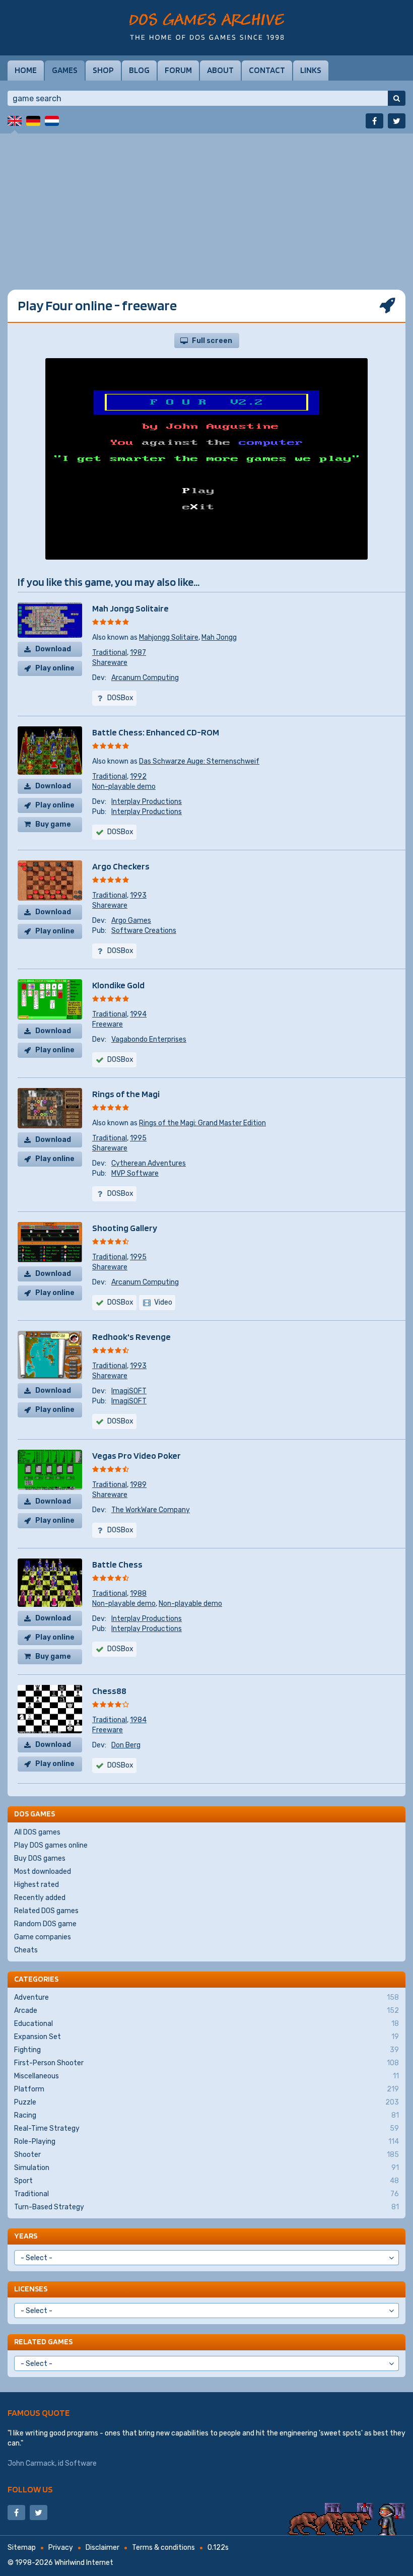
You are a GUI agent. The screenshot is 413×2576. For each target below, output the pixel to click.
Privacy (61, 2548)
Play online (55, 668)
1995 (138, 1138)
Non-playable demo (124, 787)
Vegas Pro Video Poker (136, 1455)
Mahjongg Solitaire (169, 637)
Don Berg (126, 1745)
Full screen (212, 341)
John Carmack (31, 2463)
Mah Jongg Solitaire (130, 608)
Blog (139, 70)
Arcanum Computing (145, 678)
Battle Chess (117, 1564)
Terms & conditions (163, 2548)
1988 (138, 1594)
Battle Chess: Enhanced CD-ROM (156, 732)
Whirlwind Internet (84, 2563)
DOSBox (120, 1302)
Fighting (206, 2050)
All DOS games (37, 1832)
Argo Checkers (121, 866)
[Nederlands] (52, 121)
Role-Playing (206, 2142)
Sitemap (22, 2548)
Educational (206, 2024)
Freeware (108, 1024)
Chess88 (109, 1691)
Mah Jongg (219, 637)
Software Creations (144, 931)
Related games (43, 2342)
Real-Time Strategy (206, 2128)
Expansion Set (206, 2037)
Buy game (53, 824)
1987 (138, 653)
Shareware (110, 663)
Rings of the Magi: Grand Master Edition (202, 1123)
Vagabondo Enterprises (149, 1039)
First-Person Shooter (206, 2063)
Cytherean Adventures (149, 1163)
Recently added (40, 1898)
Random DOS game (45, 1924)
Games (65, 70)
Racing (206, 2115)
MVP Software (135, 1173)
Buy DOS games (40, 1858)
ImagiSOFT (129, 1391)
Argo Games (131, 921)
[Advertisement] (206, 204)
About (220, 70)
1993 (138, 895)
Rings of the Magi (126, 1094)
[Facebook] (374, 121)
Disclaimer (102, 2548)
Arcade (206, 2011)
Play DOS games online (51, 1845)
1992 (138, 776)
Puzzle (206, 2102)
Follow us (30, 2489)
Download (53, 649)
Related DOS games (46, 1911)
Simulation (206, 2168)
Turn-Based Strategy (206, 2207)
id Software (77, 2463)
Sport (206, 2181)
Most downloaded (43, 1872)
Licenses (31, 2289)
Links (311, 70)
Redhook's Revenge (131, 1337)
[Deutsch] (33, 121)
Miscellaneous (206, 2076)
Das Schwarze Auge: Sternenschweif (199, 761)
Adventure (206, 1997)
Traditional (110, 653)
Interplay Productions (147, 802)
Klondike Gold (118, 985)
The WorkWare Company (151, 1510)
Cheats (26, 1950)
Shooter (206, 2155)
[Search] (397, 98)
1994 (138, 1014)
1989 (138, 1485)
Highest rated (37, 1885)
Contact (267, 70)
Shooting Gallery (125, 1228)
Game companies (43, 1937)
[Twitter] (397, 121)
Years (26, 2236)
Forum (178, 70)
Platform (206, 2089)
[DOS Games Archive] (207, 26)
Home (26, 70)
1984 (138, 1720)
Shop (103, 70)
